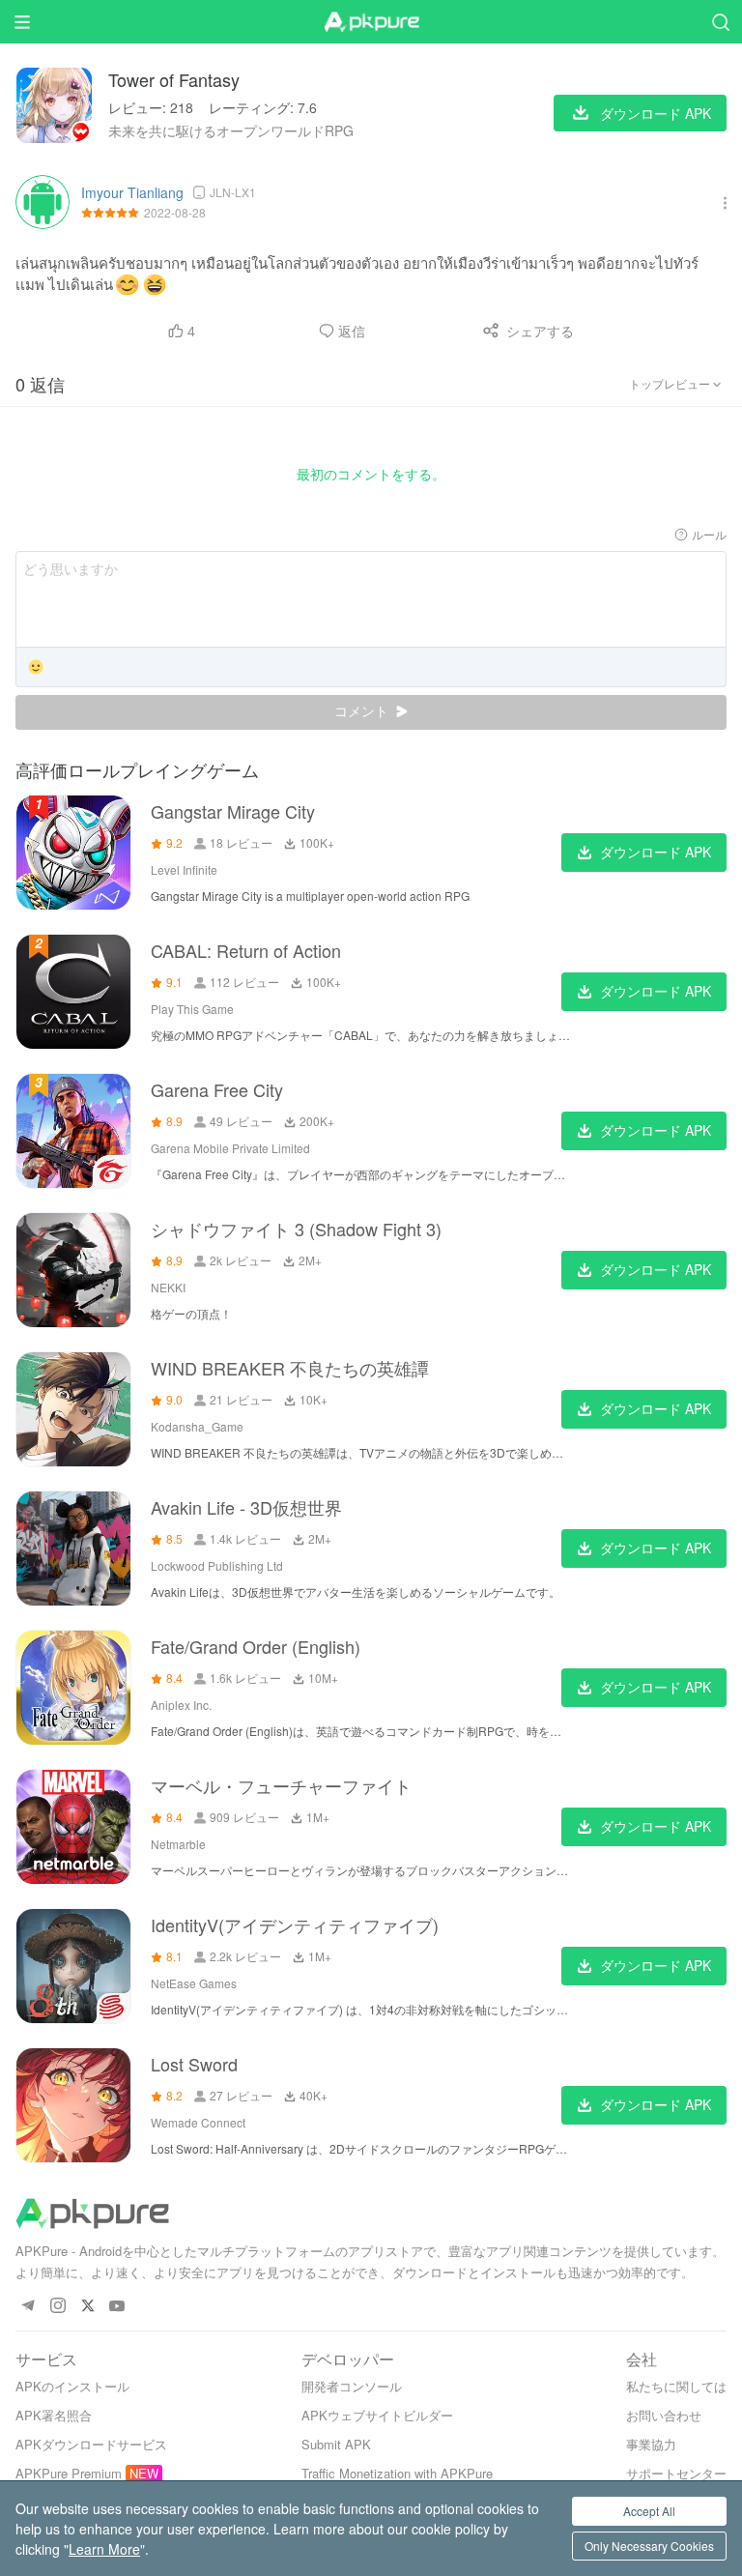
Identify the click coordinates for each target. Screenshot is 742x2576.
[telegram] (28, 2307)
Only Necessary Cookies (649, 2546)
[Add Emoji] (36, 668)
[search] (720, 22)
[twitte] (87, 2307)
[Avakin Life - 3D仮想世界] (73, 1548)
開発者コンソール (352, 2386)
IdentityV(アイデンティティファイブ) (295, 1925)
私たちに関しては (676, 2386)
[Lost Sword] (73, 2105)
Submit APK (336, 2444)
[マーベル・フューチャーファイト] (73, 1827)
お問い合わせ (664, 2415)
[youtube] (117, 2307)
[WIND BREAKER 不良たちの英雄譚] (73, 1409)
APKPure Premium (69, 2473)
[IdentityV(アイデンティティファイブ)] (73, 1966)
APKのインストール (72, 2386)
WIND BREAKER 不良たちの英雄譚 (290, 1368)
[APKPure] (371, 22)
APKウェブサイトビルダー (377, 2415)
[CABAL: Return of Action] (73, 992)
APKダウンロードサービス (91, 2444)
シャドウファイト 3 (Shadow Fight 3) (296, 1229)
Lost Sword (194, 2064)
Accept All (649, 2511)
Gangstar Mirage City (233, 811)
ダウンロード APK (656, 852)
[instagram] (57, 2307)
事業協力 (651, 2444)
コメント (363, 711)
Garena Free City (217, 1089)
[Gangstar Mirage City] (73, 853)
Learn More (104, 2549)
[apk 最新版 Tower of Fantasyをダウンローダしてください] (54, 105)
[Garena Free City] (73, 1131)
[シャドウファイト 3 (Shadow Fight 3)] (73, 1270)
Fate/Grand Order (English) (256, 1646)
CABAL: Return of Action (246, 950)
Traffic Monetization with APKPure (397, 2473)
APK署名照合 (54, 2415)
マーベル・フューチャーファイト (281, 1785)
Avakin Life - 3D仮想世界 (246, 1507)
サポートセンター (676, 2473)
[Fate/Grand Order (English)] (73, 1688)
